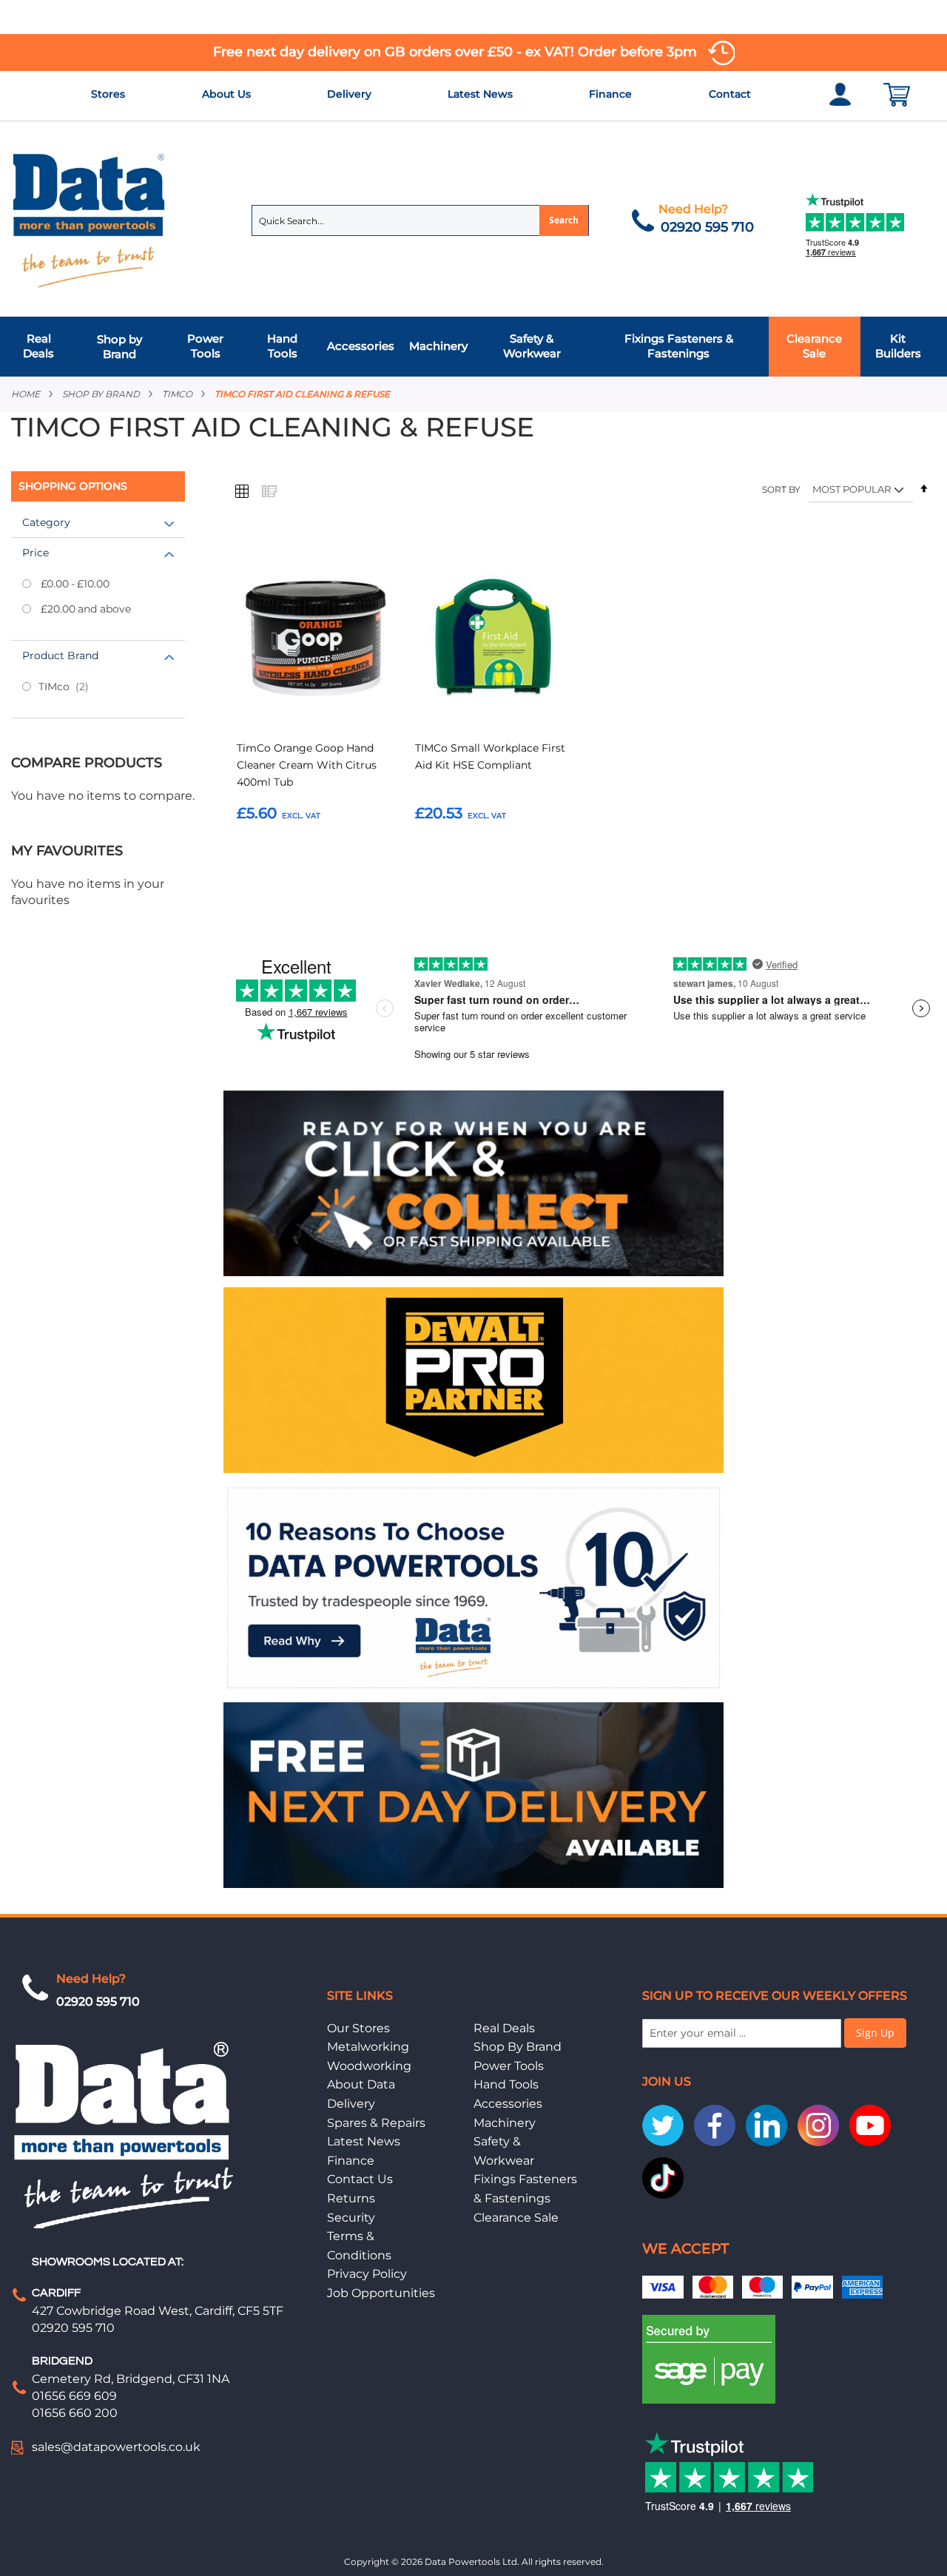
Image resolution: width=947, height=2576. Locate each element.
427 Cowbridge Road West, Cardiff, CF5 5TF (158, 2311)
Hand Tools (506, 2084)
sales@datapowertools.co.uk (116, 2447)
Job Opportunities (381, 2293)
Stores (108, 94)
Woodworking (369, 2066)
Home (26, 394)
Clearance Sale (516, 2218)
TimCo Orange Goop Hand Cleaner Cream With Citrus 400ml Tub (307, 765)
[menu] (473, 347)
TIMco (177, 394)
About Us (226, 94)
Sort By (781, 489)
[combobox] (420, 220)
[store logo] (90, 219)
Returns (351, 2198)
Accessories (508, 2104)
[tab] (473, 347)
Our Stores (358, 2028)
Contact (730, 94)
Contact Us (360, 2179)
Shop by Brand (101, 394)
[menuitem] (43, 347)
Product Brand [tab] (60, 655)
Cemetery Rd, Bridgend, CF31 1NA (131, 2379)
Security (351, 2218)
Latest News (480, 94)
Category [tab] (46, 522)
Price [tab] (36, 553)
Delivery (349, 94)
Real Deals (504, 2028)
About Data (361, 2084)
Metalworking (368, 2047)
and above (86, 609)
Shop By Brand (518, 2047)
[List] (269, 490)
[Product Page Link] (315, 638)
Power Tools (509, 2066)
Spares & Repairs (376, 2123)
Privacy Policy (367, 2274)
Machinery (505, 2123)
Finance (610, 94)
